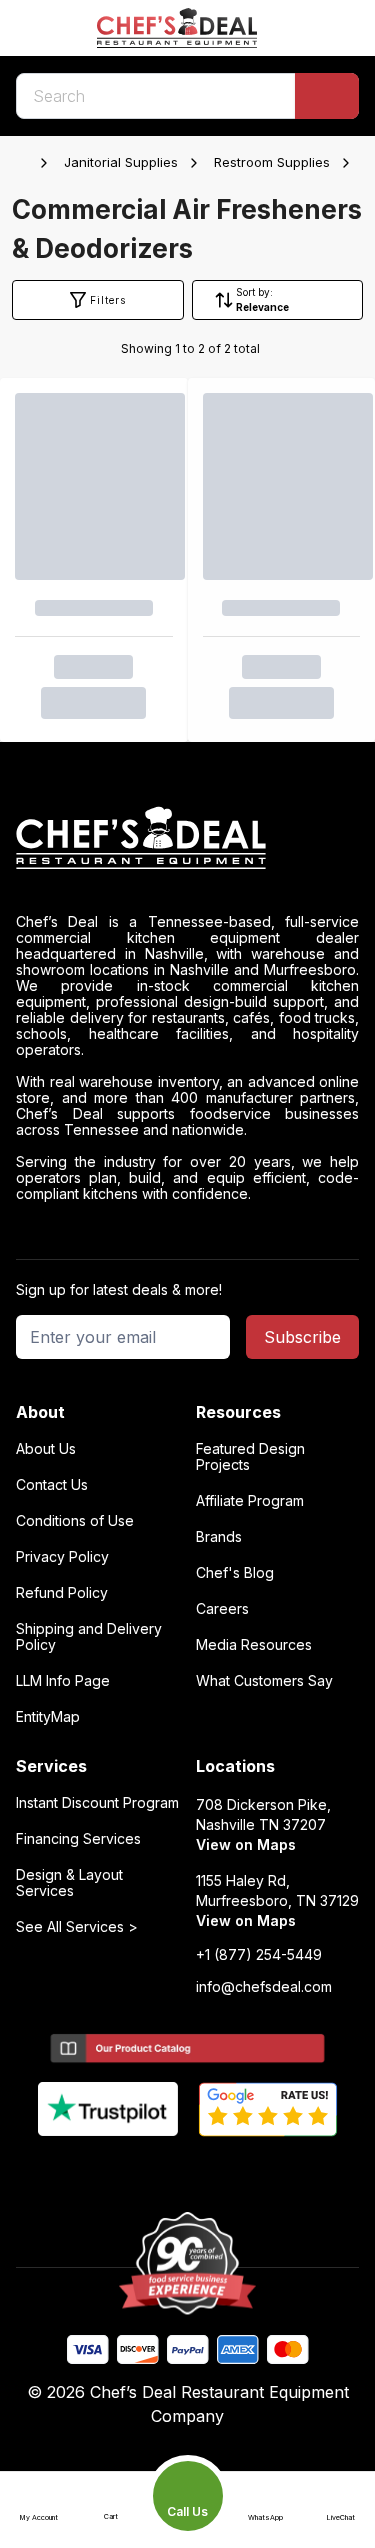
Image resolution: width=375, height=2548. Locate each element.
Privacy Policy (62, 1557)
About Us (46, 1449)
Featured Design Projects (250, 1457)
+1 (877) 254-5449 (259, 1955)
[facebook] (109, 2170)
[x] (187, 2170)
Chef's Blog (235, 1573)
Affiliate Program (250, 1501)
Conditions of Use (75, 1521)
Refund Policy (62, 1593)
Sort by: (254, 292)
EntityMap (48, 1717)
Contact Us (52, 1485)
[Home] (26, 163)
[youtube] (148, 2170)
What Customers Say (264, 1681)
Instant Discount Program (97, 1803)
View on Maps (246, 1844)
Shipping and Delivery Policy (89, 1637)
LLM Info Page (63, 1681)
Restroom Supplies (272, 162)
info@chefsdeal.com (264, 1987)
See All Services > (77, 1927)
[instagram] (265, 2170)
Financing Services (78, 1839)
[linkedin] (226, 2170)
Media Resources (254, 1645)
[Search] (327, 96)
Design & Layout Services (69, 1883)
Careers (222, 1609)
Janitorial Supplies (121, 162)
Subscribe (302, 1337)
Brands (219, 1537)
